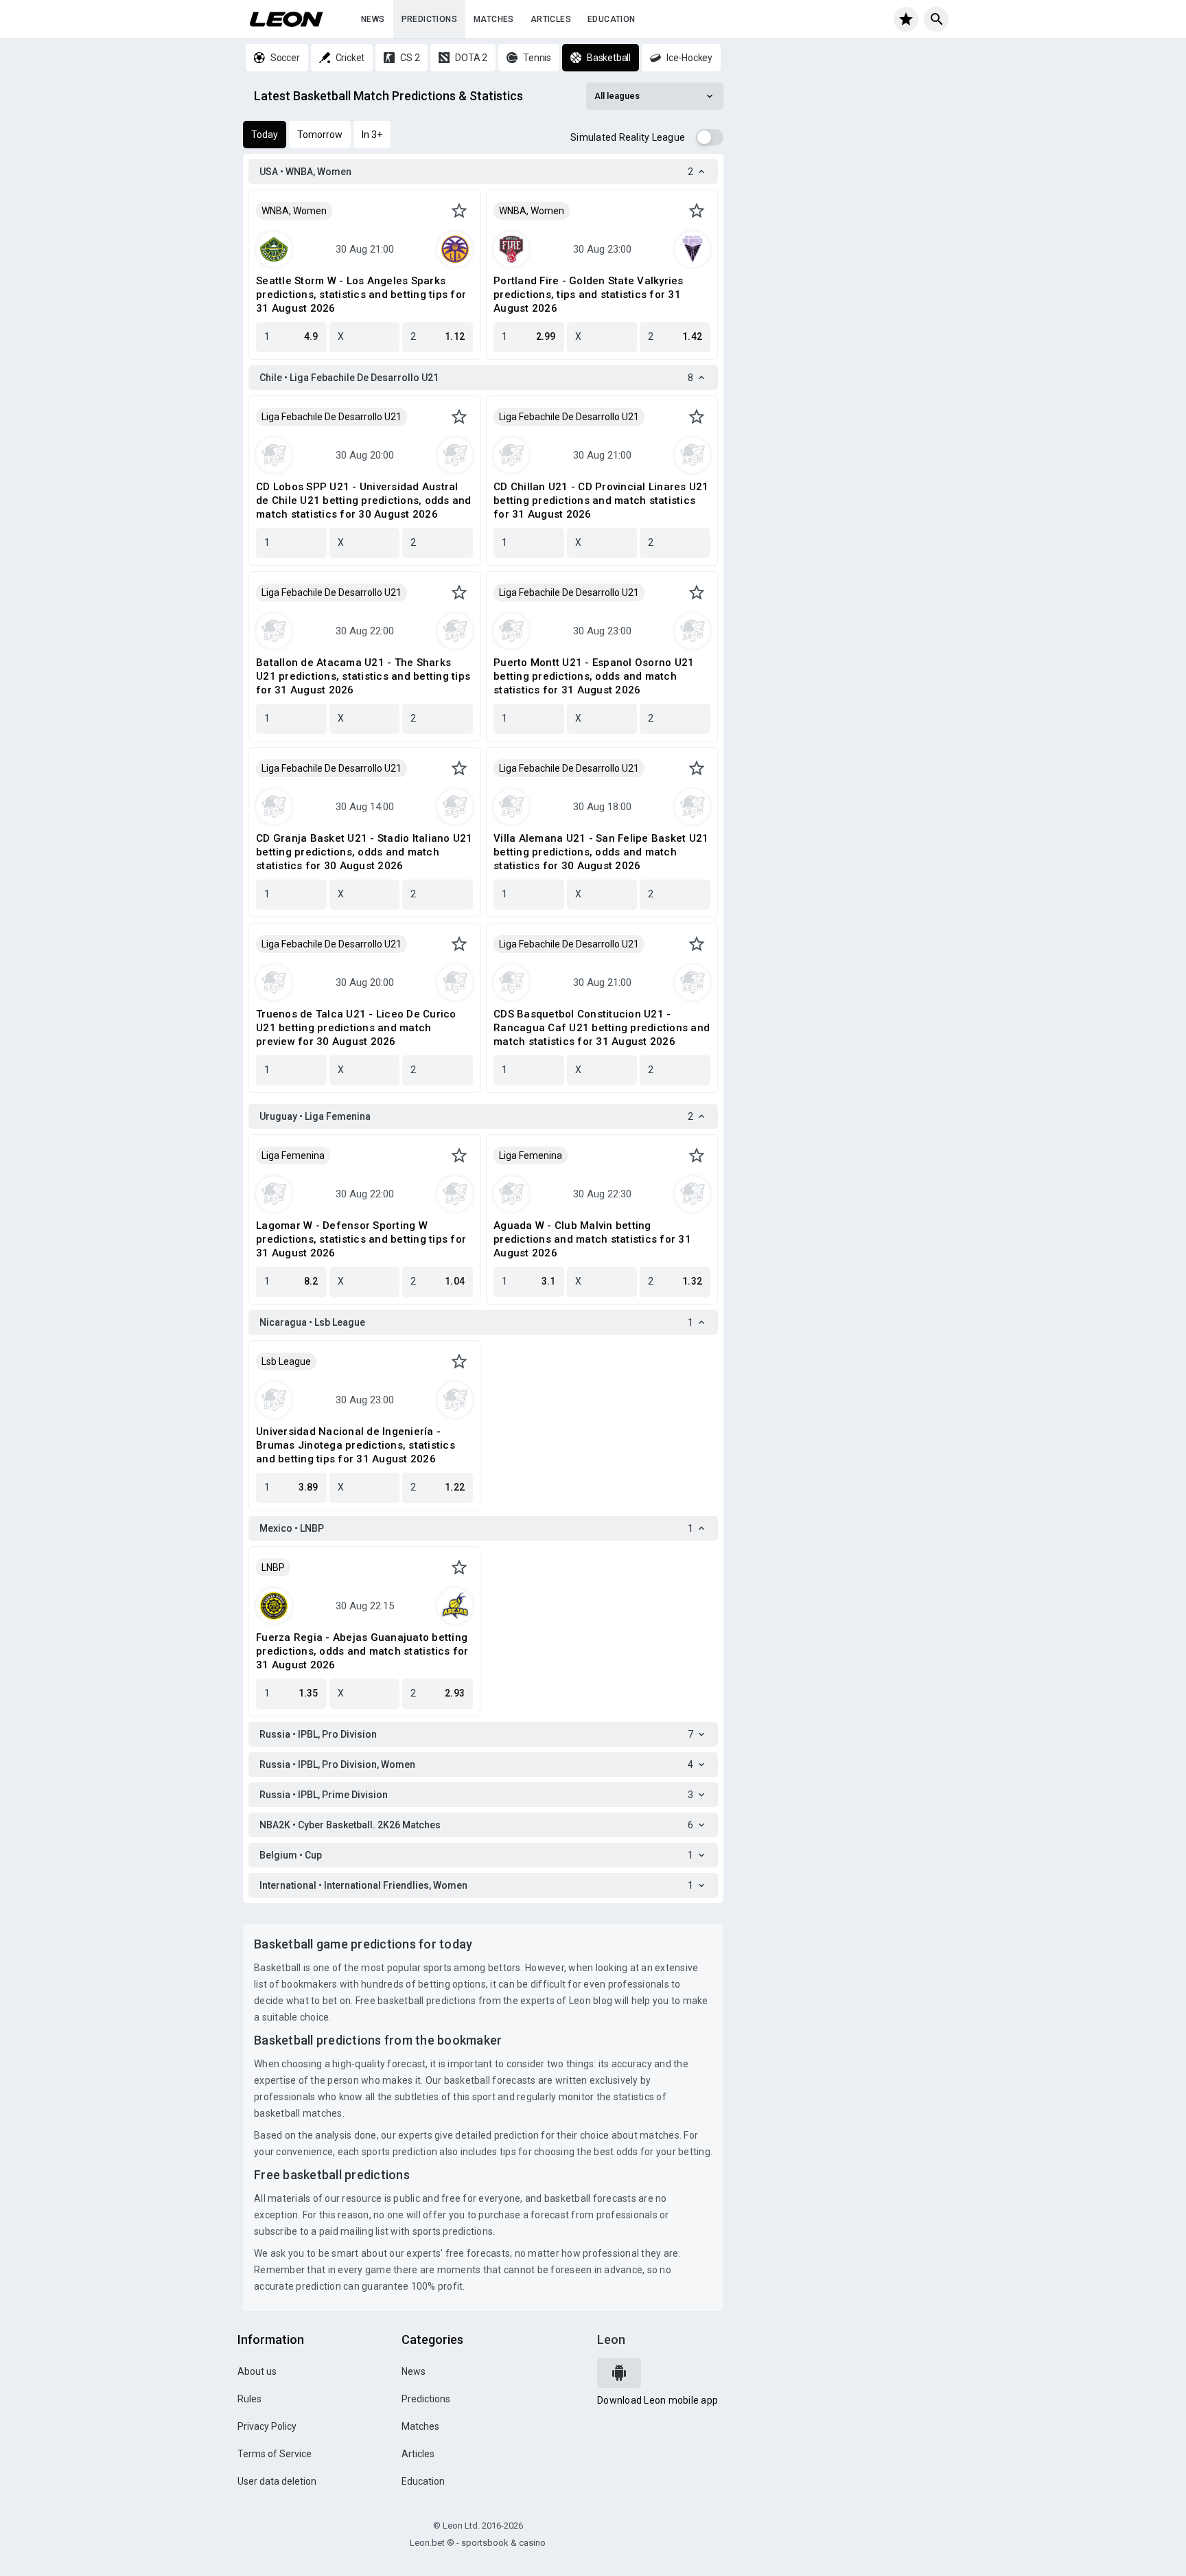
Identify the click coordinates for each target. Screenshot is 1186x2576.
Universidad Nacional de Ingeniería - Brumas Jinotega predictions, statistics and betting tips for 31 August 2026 (356, 1445)
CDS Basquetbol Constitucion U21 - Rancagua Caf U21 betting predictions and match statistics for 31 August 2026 (602, 1028)
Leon (611, 2339)
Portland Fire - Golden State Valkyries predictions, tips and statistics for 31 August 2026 (589, 295)
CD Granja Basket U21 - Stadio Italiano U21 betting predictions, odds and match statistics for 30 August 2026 (364, 852)
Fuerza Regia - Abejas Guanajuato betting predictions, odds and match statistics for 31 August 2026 (362, 1651)
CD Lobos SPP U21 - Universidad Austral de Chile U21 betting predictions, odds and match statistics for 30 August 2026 (364, 501)
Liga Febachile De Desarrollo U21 (332, 417)
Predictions (429, 19)
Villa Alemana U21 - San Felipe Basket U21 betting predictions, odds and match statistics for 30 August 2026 (601, 852)
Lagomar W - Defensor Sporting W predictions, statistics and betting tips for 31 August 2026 (361, 1239)
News (373, 19)
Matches (494, 19)
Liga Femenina (293, 1155)
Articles (551, 19)
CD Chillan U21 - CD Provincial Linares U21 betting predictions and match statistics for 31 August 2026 (601, 501)
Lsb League (286, 1361)
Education (612, 19)
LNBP (273, 1567)
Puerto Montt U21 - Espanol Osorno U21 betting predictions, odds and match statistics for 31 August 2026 (594, 676)
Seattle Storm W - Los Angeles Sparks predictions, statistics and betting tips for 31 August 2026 (361, 295)
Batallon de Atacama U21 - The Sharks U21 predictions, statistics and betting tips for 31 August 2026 (363, 676)
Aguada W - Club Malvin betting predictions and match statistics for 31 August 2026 (592, 1239)
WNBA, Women (294, 211)
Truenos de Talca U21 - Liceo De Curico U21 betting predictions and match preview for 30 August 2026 (356, 1028)
